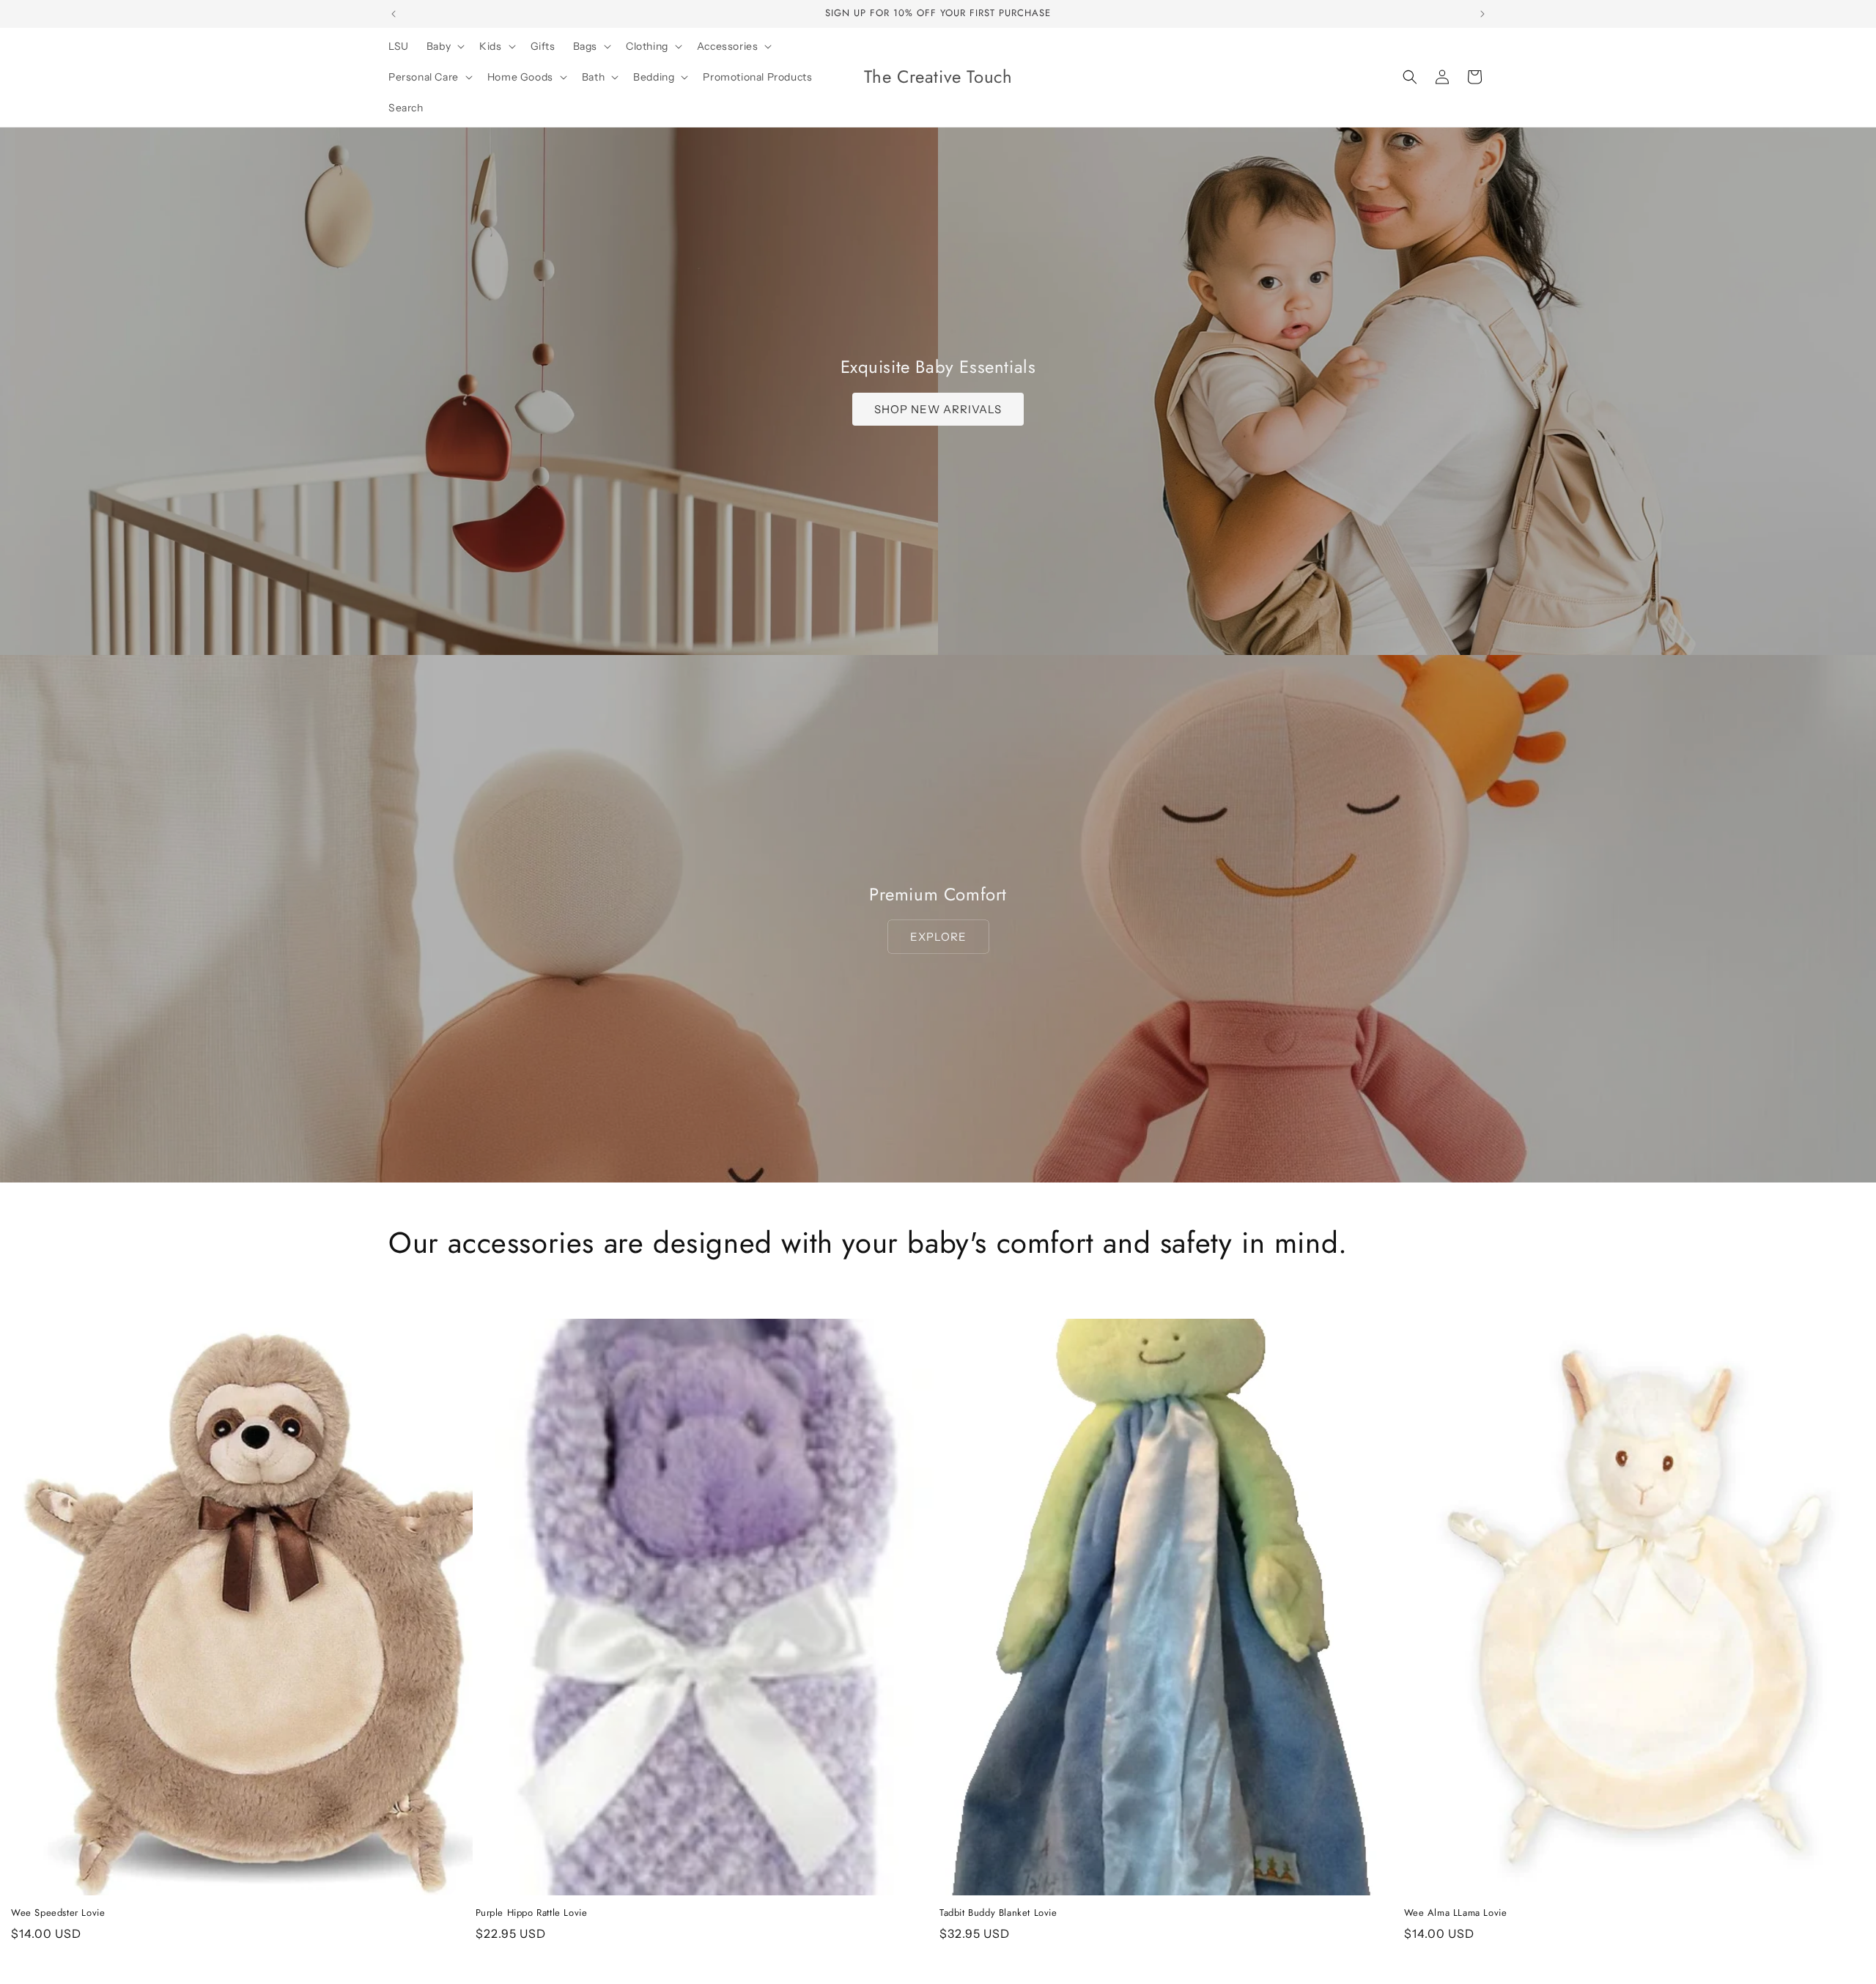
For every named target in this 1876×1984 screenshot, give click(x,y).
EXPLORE (938, 937)
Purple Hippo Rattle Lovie (532, 1913)
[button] (444, 46)
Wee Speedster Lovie (58, 1913)
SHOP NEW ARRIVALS (938, 409)
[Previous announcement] (394, 14)
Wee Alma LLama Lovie (1456, 1913)
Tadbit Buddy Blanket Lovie (998, 1913)
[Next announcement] (1482, 14)
